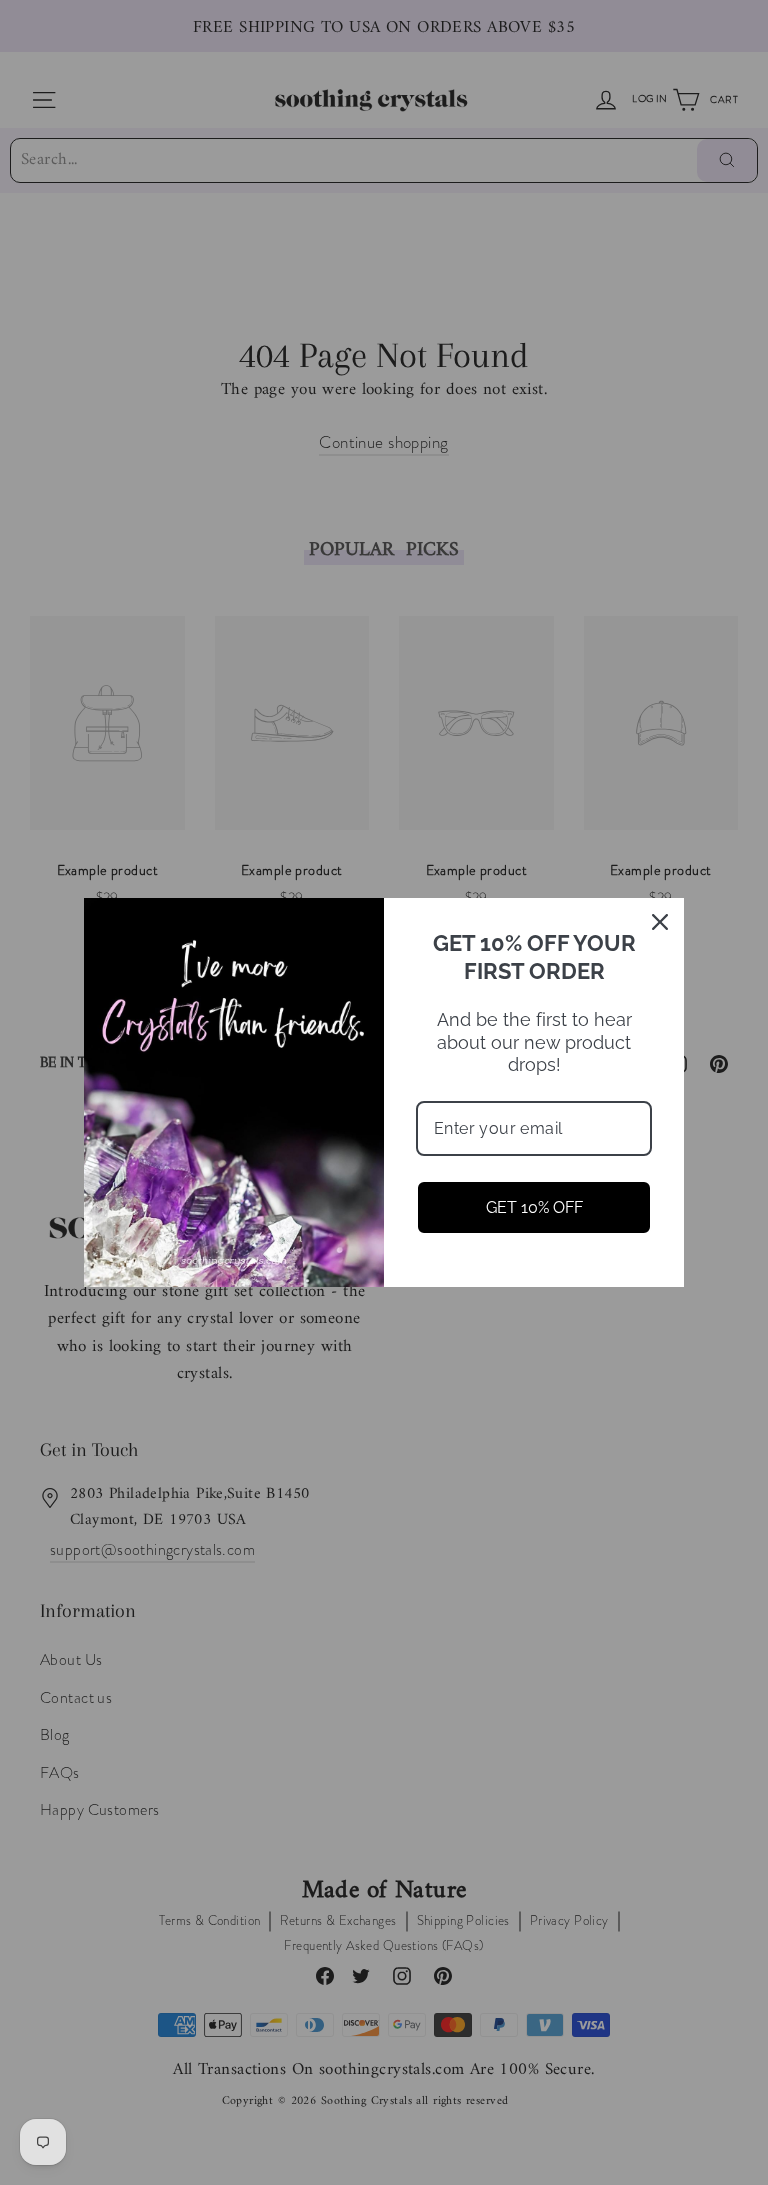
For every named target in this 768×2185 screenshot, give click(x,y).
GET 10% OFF (534, 1207)
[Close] (660, 922)
